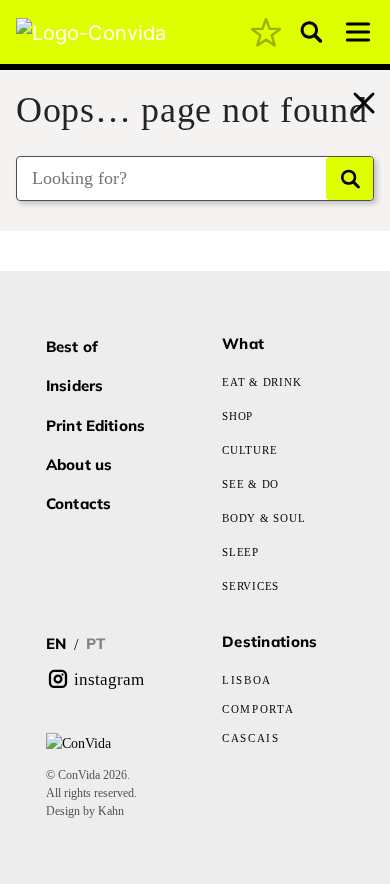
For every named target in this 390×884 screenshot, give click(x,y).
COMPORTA (258, 709)
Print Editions (95, 425)
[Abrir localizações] (362, 89)
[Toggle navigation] (358, 32)
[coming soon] (266, 32)
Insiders (74, 385)
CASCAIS (251, 738)
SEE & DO (250, 484)
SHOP (237, 416)
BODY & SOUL (263, 518)
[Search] (349, 178)
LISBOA (247, 680)
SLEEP (240, 552)
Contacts (78, 503)
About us (79, 464)
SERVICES (250, 586)
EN (56, 643)
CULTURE (249, 450)
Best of (72, 346)
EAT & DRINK (261, 382)
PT (95, 643)
